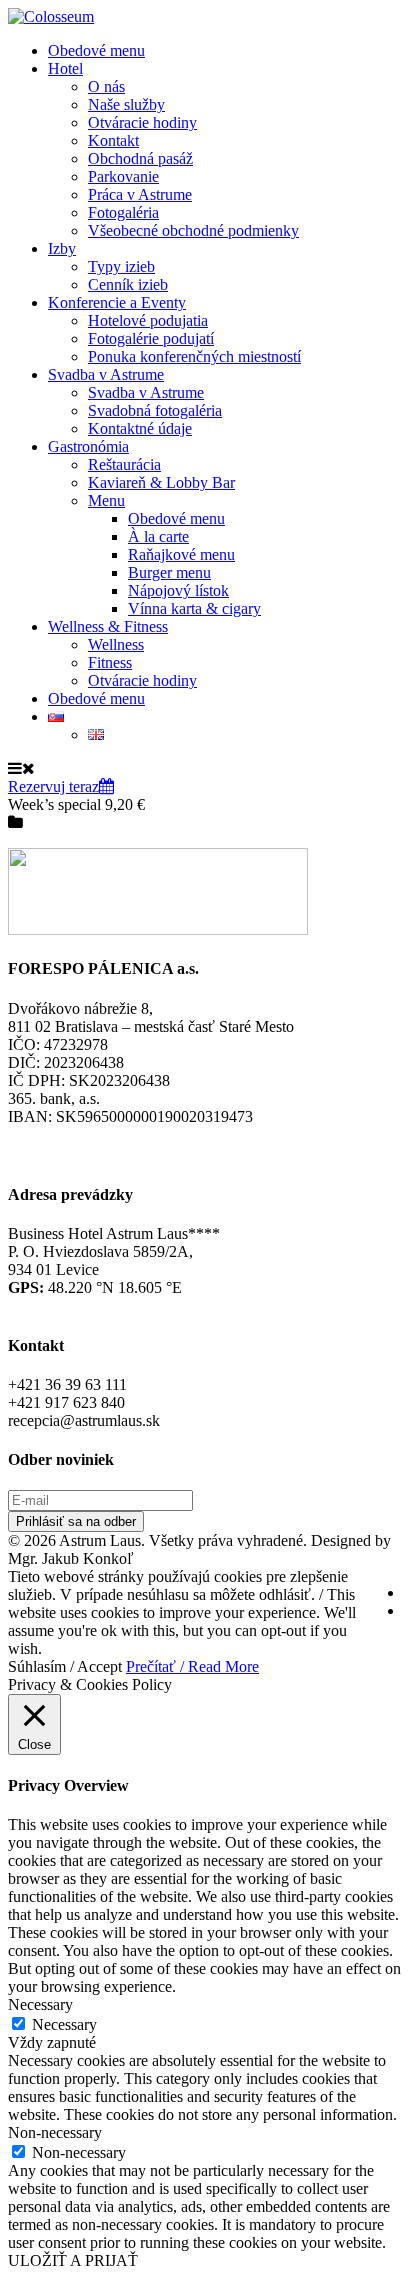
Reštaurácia (124, 464)
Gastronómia (88, 446)
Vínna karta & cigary (194, 608)
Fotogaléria (123, 212)
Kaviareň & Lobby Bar (161, 482)
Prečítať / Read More (192, 1666)
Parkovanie (123, 176)
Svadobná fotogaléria (155, 410)
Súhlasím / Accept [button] (65, 1666)
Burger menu (169, 572)
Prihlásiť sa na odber (76, 1521)
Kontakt (113, 140)
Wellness (116, 644)
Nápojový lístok (178, 590)
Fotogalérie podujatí (151, 338)
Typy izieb (121, 266)
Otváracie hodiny (142, 122)
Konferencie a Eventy (117, 302)
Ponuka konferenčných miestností (194, 356)
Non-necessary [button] (55, 2132)
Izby (62, 248)
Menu (106, 500)
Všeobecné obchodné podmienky (193, 230)
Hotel (65, 68)
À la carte (158, 536)
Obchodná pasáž (140, 158)
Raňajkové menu (181, 554)
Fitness (110, 662)
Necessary (64, 2024)
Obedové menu (96, 50)
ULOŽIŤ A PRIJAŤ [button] (73, 2260)
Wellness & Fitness (108, 626)
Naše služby (126, 104)
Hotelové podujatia (148, 320)
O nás (106, 86)
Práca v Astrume (140, 194)
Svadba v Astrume (106, 374)
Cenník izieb (128, 284)
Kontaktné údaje (140, 428)
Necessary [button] (40, 2004)
